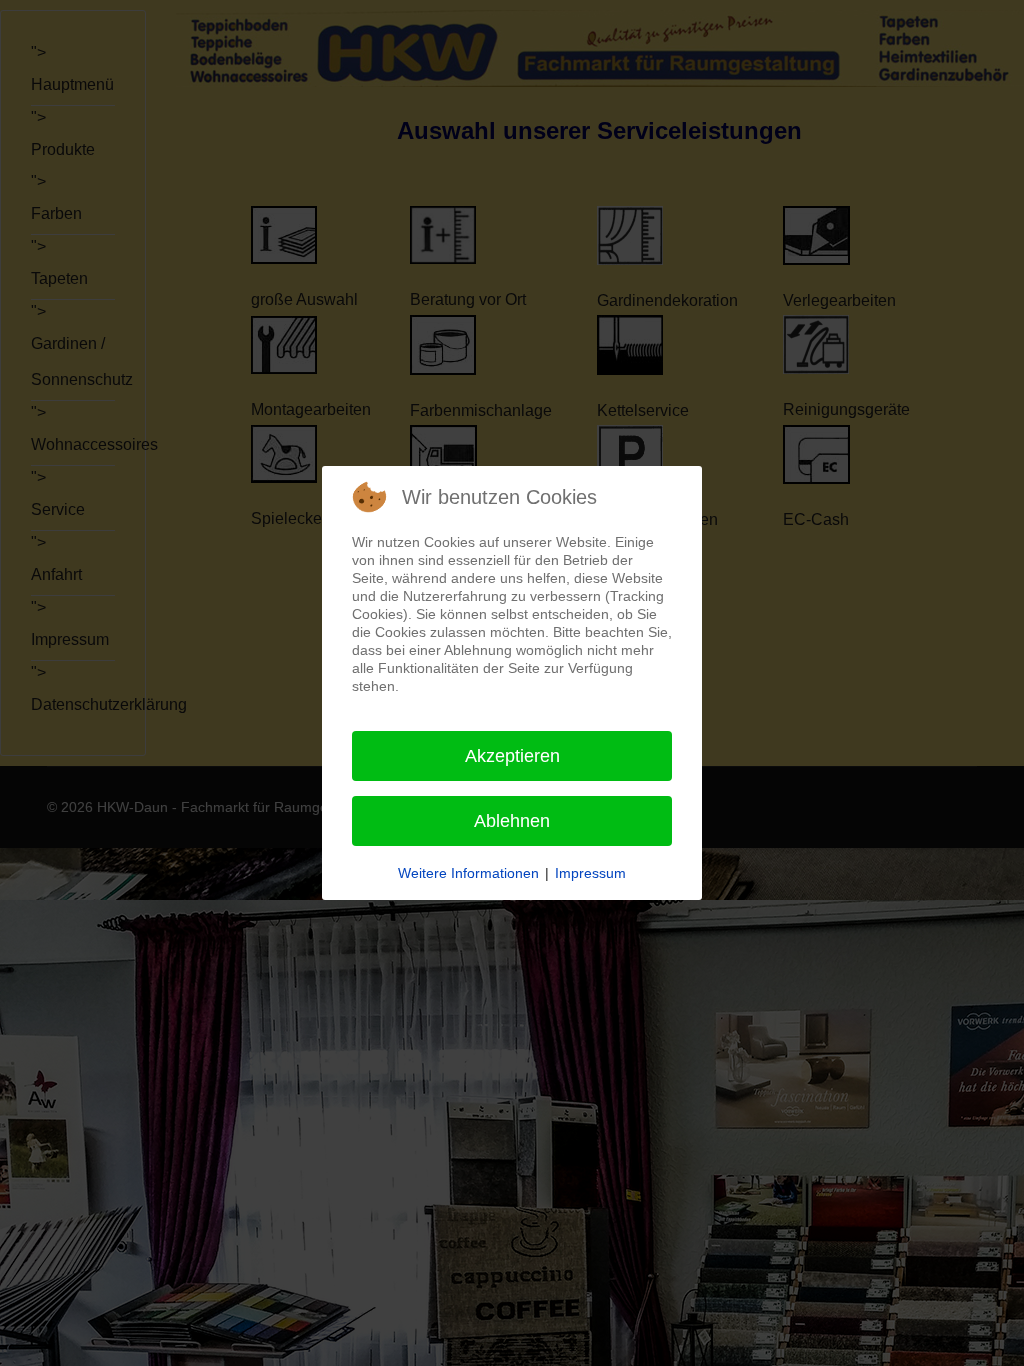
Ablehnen (512, 821)
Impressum (590, 873)
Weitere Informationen (468, 873)
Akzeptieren (512, 756)
